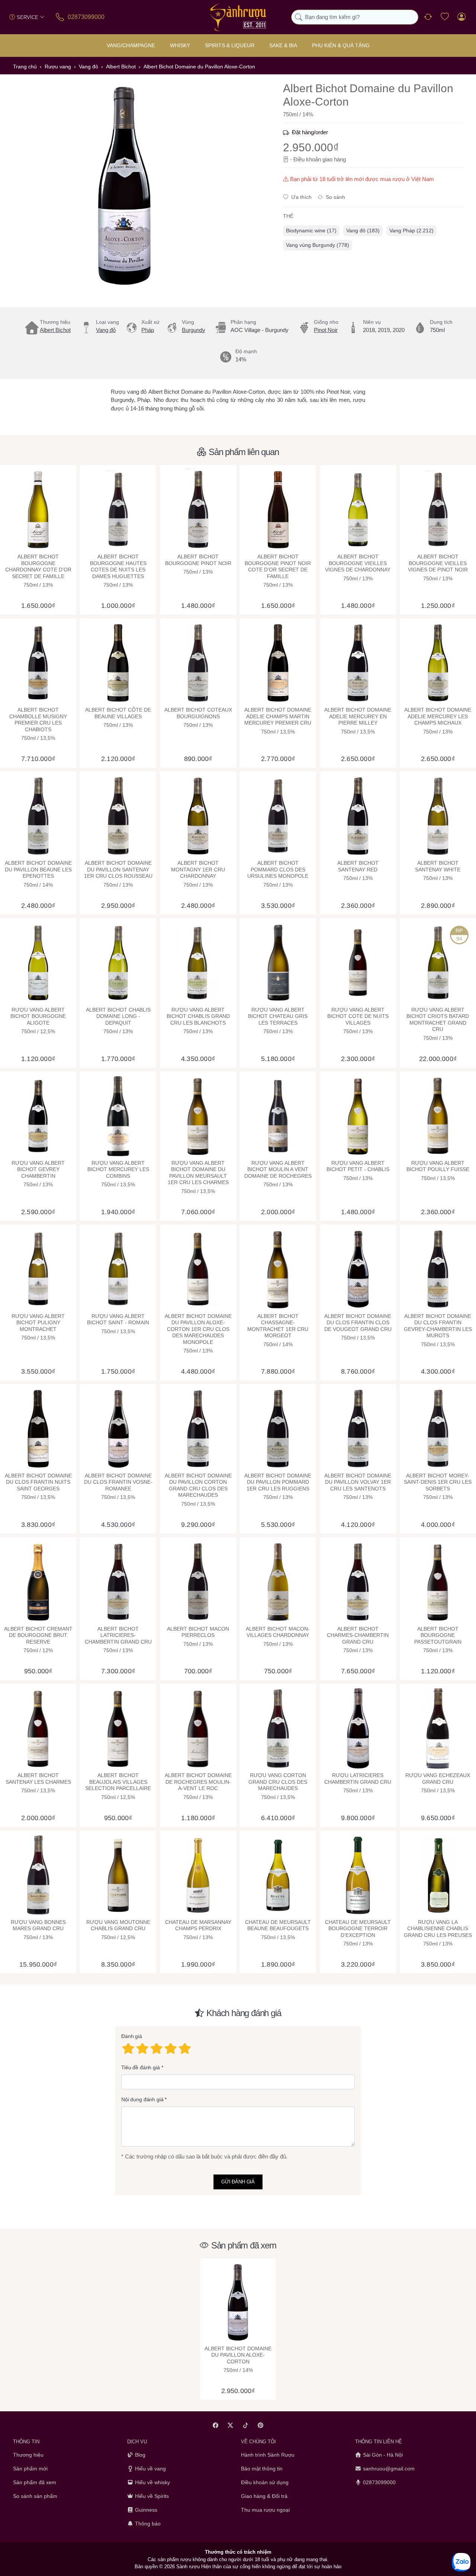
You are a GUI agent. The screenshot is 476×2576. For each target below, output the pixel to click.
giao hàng (334, 159)
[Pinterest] (261, 2425)
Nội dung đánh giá (142, 2099)
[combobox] (355, 17)
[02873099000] (60, 17)
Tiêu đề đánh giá (141, 2067)
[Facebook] (216, 2425)
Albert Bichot (55, 330)
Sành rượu (188, 2567)
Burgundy (194, 330)
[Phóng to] (125, 186)
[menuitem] (311, 231)
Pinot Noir (326, 330)
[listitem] (125, 186)
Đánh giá (132, 2036)
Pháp (148, 330)
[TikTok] (246, 2425)
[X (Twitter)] (231, 2425)
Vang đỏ (106, 330)
